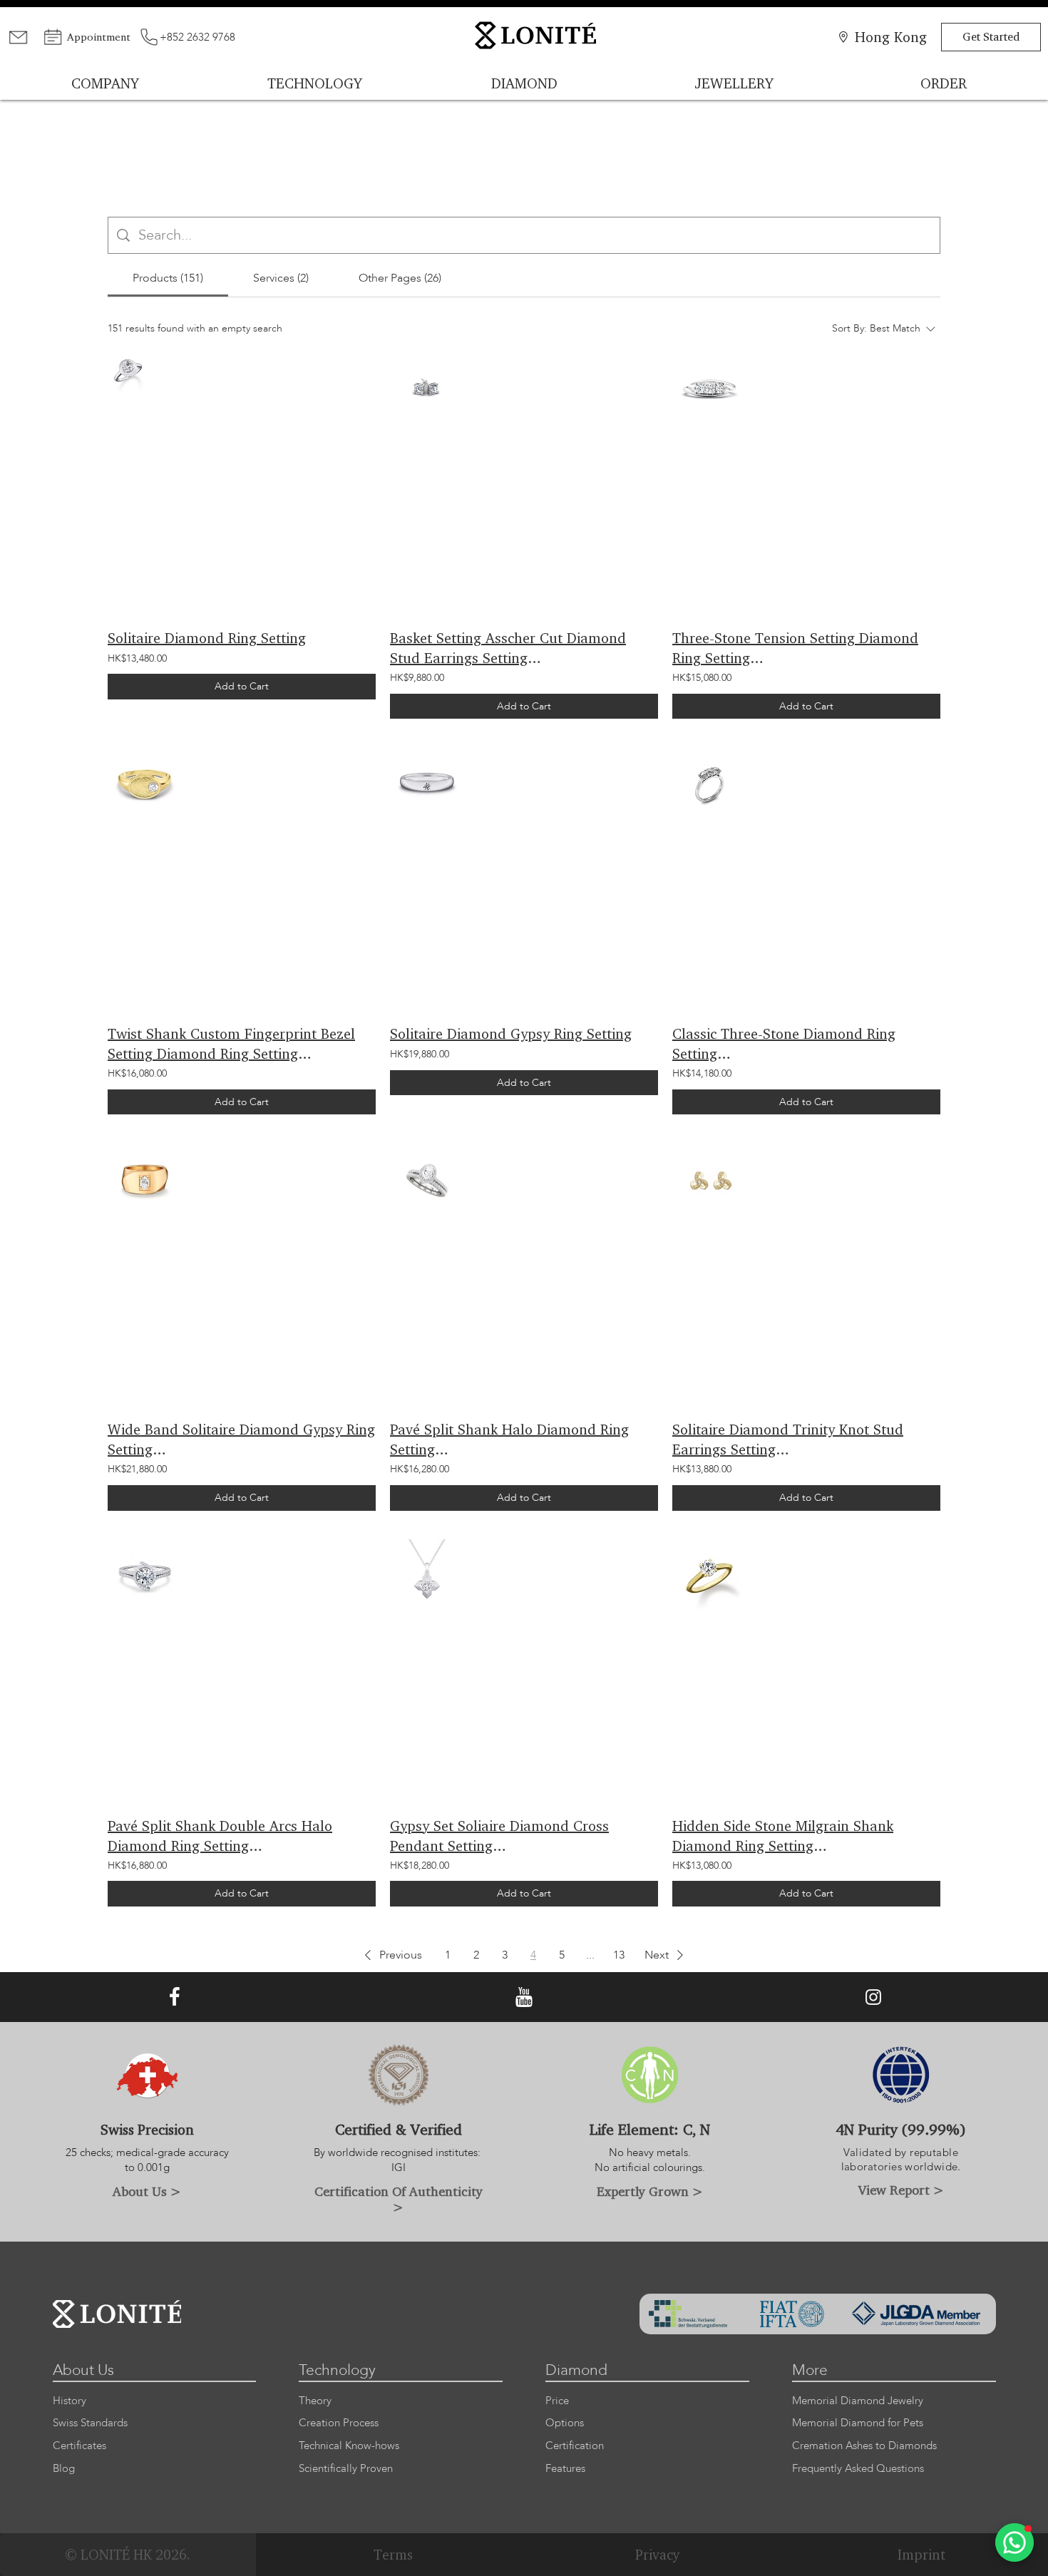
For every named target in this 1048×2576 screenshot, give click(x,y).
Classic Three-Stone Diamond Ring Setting (784, 1043)
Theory (315, 2401)
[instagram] (873, 1997)
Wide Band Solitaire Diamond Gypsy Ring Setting (241, 1439)
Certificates (79, 2446)
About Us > (147, 2191)
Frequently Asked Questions (858, 2469)
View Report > (901, 2190)
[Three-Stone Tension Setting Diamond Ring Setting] (709, 389)
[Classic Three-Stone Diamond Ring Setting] (709, 785)
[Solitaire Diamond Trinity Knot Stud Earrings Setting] (709, 1180)
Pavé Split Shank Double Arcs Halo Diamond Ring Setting (220, 1836)
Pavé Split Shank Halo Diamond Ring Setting (509, 1439)
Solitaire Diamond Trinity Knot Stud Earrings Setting (788, 1439)
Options (565, 2423)
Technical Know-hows (349, 2446)
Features (565, 2469)
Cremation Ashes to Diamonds (864, 2446)
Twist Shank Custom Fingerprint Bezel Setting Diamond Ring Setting (231, 1043)
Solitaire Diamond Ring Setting (207, 638)
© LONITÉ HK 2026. (128, 2555)
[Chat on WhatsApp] (1014, 2542)
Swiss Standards (90, 2423)
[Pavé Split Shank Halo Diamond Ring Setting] (427, 1180)
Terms (393, 2555)
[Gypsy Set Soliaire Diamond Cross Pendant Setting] (427, 1577)
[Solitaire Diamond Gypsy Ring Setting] (427, 785)
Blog (64, 2469)
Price (557, 2401)
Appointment (99, 37)
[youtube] (524, 1997)
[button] (391, 1955)
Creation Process (339, 2423)
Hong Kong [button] (891, 37)
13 (619, 1955)
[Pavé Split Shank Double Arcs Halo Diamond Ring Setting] (145, 1577)
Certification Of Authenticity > (399, 2199)
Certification (575, 2446)
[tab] (168, 278)
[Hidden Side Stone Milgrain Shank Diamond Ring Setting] (709, 1577)
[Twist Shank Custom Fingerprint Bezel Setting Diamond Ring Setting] (145, 785)
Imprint (921, 2555)
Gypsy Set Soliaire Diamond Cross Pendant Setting (499, 1836)
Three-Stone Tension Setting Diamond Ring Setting (795, 648)
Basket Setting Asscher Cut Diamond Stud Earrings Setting (508, 648)
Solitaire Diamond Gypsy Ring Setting (511, 1033)
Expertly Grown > (650, 2191)
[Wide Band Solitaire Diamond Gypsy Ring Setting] (145, 1180)
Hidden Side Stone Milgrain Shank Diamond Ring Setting (783, 1836)
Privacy (658, 2555)
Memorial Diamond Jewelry (858, 2401)
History (70, 2401)
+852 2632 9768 (197, 37)
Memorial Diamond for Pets (858, 2423)
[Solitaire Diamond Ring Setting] (128, 373)
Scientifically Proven (346, 2469)
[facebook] (175, 1997)
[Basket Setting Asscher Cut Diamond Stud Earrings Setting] (427, 389)
